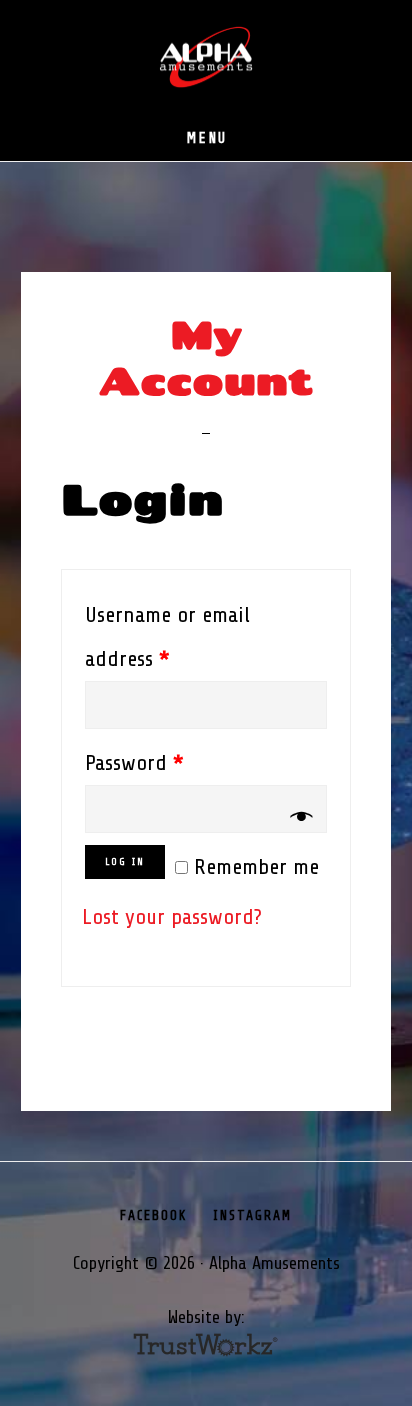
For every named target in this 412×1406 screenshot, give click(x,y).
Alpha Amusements (206, 58)
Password (134, 763)
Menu (206, 138)
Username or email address (167, 637)
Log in (125, 861)
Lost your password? (172, 917)
